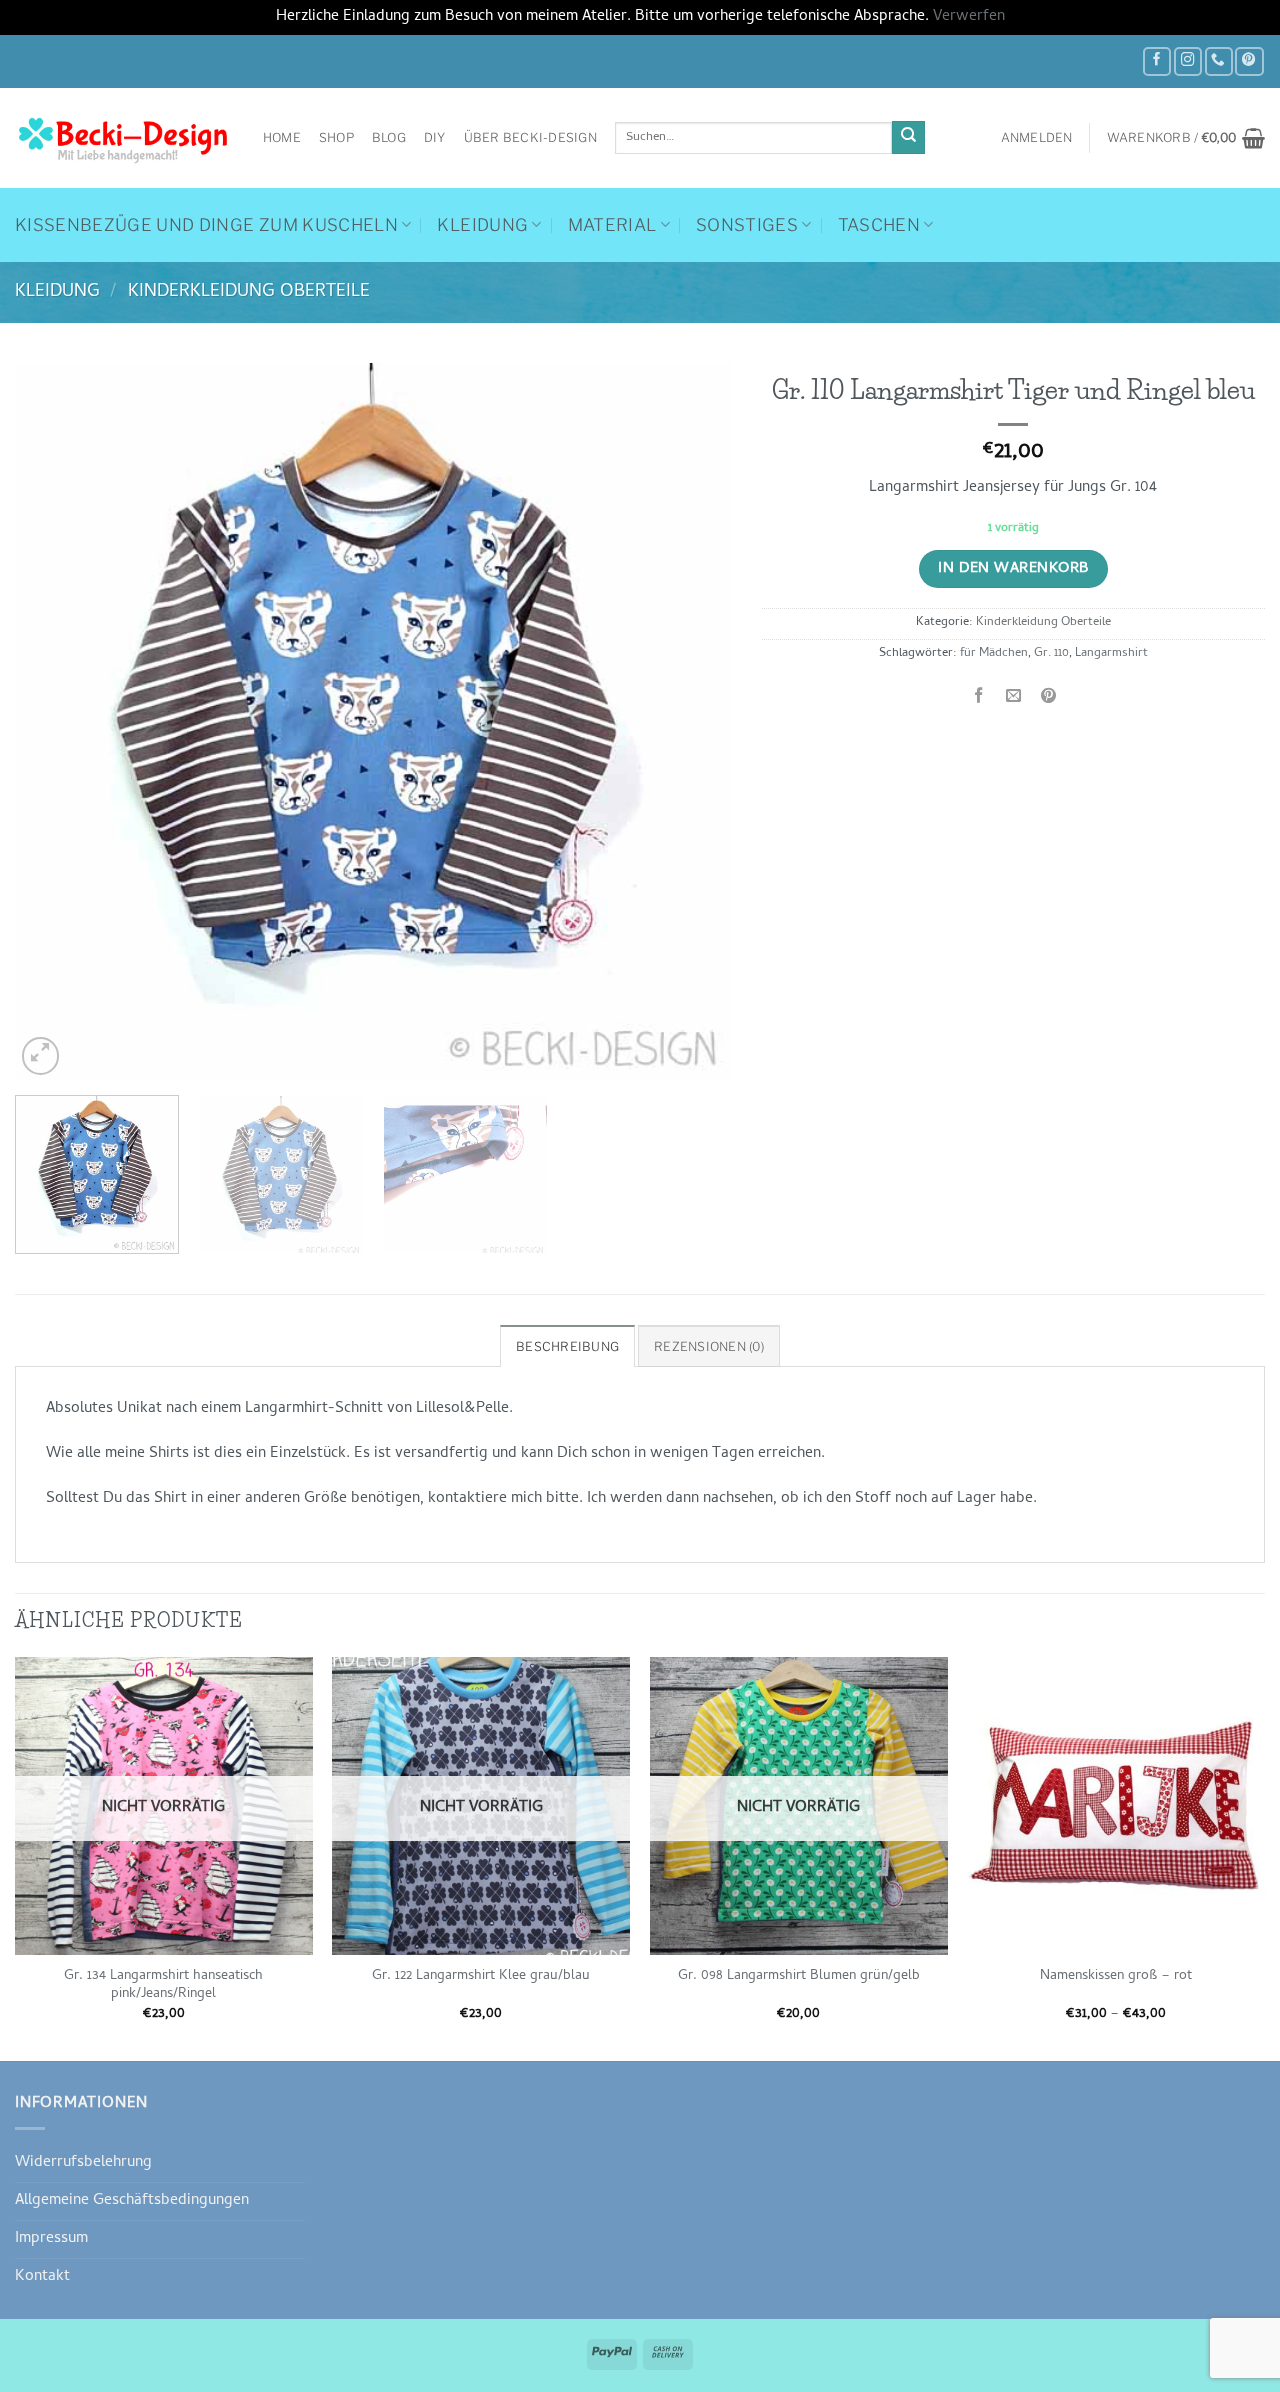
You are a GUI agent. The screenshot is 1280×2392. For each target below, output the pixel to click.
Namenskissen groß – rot (1116, 1977)
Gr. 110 (1051, 654)
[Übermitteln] (908, 137)
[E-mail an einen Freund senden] (1014, 698)
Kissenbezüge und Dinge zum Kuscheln (206, 225)
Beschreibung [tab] (567, 1346)
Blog (389, 137)
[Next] (692, 721)
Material (612, 225)
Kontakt (42, 2277)
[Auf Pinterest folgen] (1249, 61)
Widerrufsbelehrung (83, 2163)
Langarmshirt (1111, 654)
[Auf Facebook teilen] (979, 698)
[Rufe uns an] (1219, 61)
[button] (1037, 138)
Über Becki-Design (530, 137)
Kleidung (482, 225)
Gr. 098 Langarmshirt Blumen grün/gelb (799, 1977)
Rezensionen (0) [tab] (709, 1346)
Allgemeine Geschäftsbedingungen (132, 2201)
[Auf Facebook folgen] (1157, 61)
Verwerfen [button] (969, 17)
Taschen (879, 225)
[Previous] (55, 721)
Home (282, 137)
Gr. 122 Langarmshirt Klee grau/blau (481, 1977)
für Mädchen (994, 654)
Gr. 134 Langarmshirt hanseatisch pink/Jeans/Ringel (163, 1986)
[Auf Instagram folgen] (1188, 61)
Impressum (51, 2239)
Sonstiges (747, 225)
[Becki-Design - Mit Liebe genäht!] (124, 138)
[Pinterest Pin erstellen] (1049, 698)
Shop (336, 137)
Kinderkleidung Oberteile (249, 292)
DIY (435, 137)
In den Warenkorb (1013, 569)
